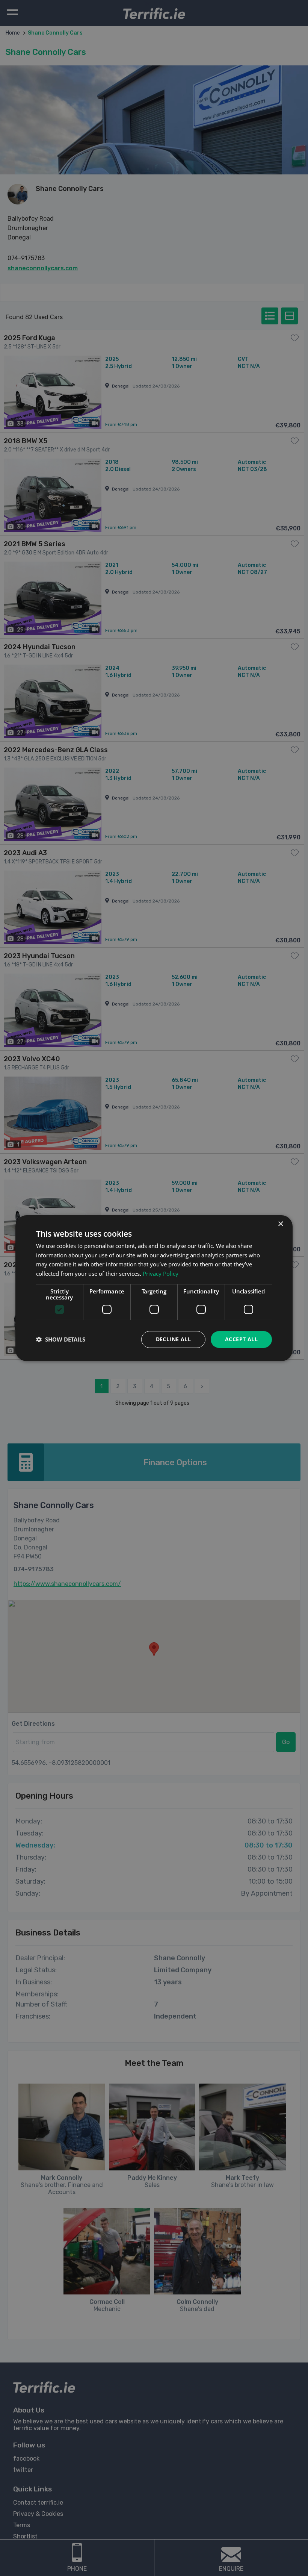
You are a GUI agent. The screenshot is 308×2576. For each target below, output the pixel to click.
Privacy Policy (161, 1274)
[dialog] (154, 1288)
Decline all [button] (173, 1339)
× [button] (280, 1224)
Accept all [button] (241, 1339)
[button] (61, 1339)
